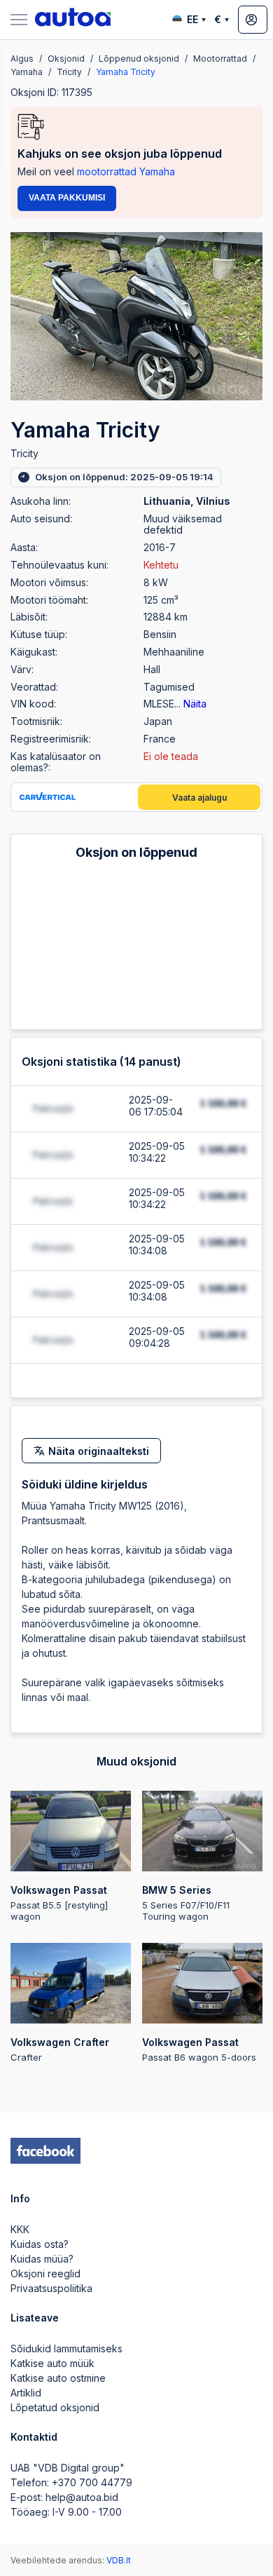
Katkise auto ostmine (58, 2378)
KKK (20, 2229)
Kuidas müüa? (42, 2259)
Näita (195, 704)
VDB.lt (119, 2560)
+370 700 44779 (92, 2482)
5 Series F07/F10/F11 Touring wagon (186, 1903)
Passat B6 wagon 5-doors (199, 2049)
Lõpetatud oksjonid (55, 2407)
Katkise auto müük (52, 2363)
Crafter (60, 2049)
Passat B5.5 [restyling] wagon (59, 1903)
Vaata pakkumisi (67, 198)
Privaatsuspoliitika (51, 2288)
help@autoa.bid (82, 2497)
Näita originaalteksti (99, 1451)
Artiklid (26, 2393)
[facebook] (45, 2151)
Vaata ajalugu (199, 798)
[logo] (73, 20)
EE (192, 19)
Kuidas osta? (40, 2244)
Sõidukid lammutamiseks (66, 2348)
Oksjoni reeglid (45, 2273)
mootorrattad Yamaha (126, 171)
